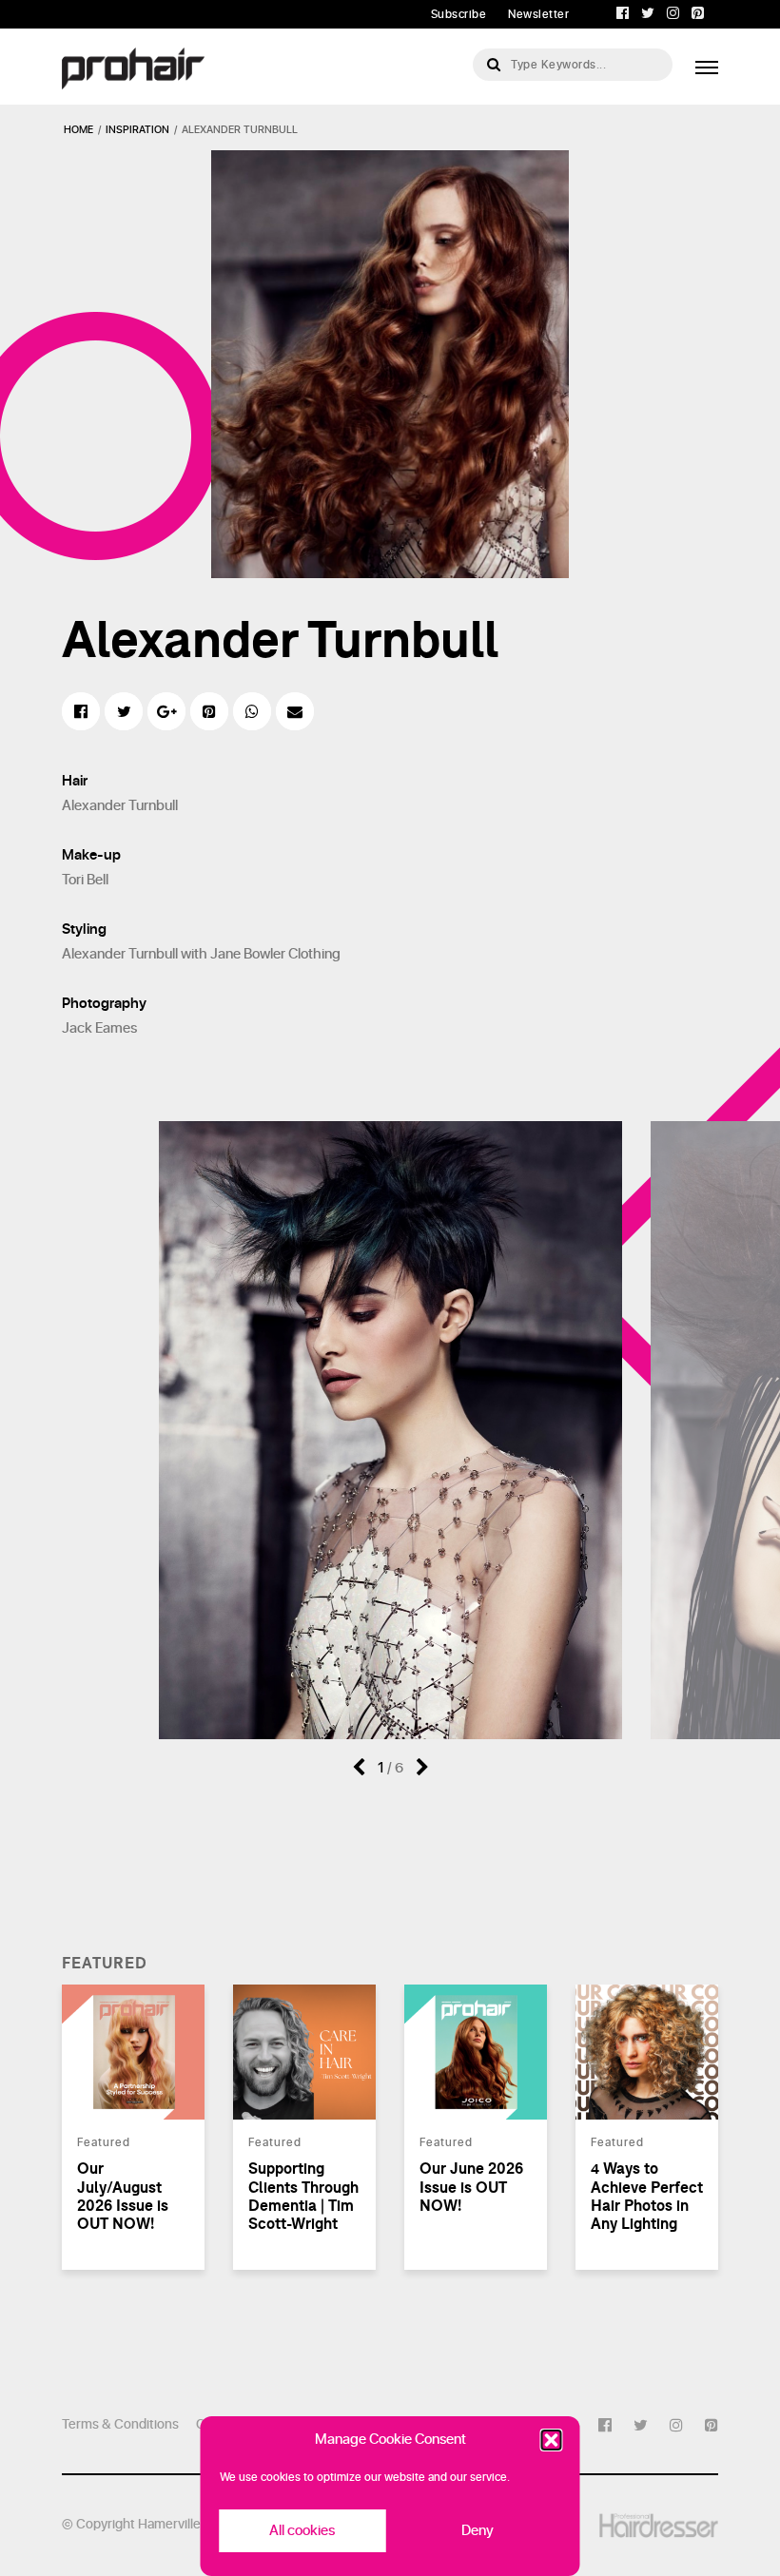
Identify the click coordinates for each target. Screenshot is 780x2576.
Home (78, 130)
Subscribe (459, 14)
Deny (478, 2531)
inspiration (137, 130)
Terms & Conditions (120, 2424)
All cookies (302, 2531)
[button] (552, 2440)
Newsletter (538, 14)
